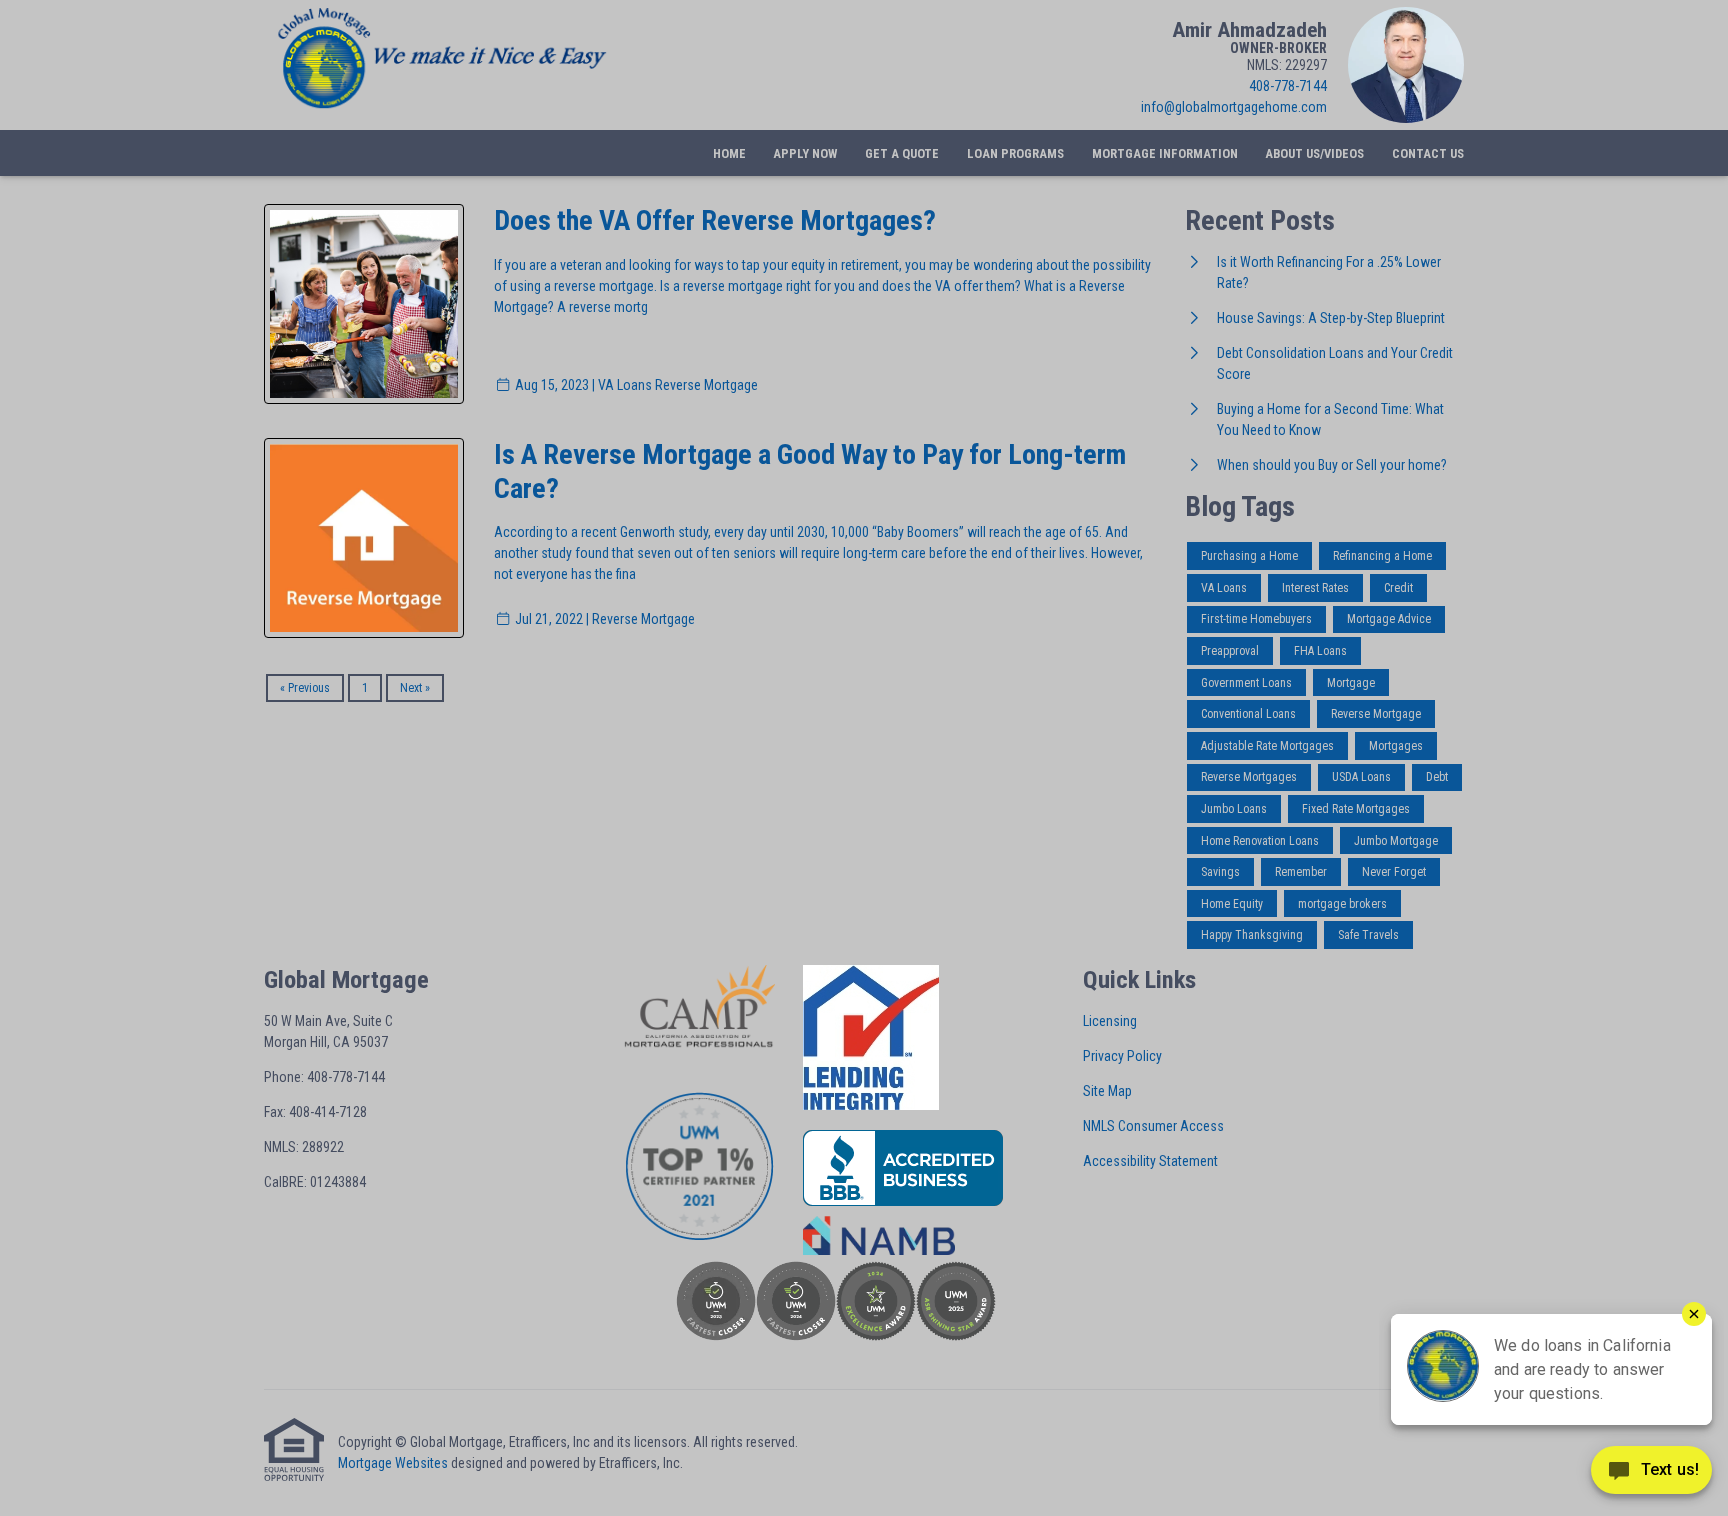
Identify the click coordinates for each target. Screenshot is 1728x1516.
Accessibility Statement (1150, 1161)
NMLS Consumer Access (1153, 1126)
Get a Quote (902, 153)
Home (729, 153)
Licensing (1110, 1021)
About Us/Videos (1314, 153)
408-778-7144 (1288, 86)
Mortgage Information (1165, 153)
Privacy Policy (1122, 1056)
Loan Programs (1015, 153)
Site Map (1107, 1091)
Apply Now (805, 153)
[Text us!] (1651, 1475)
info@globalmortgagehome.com (1234, 107)
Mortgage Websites (393, 1463)
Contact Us (1428, 153)
